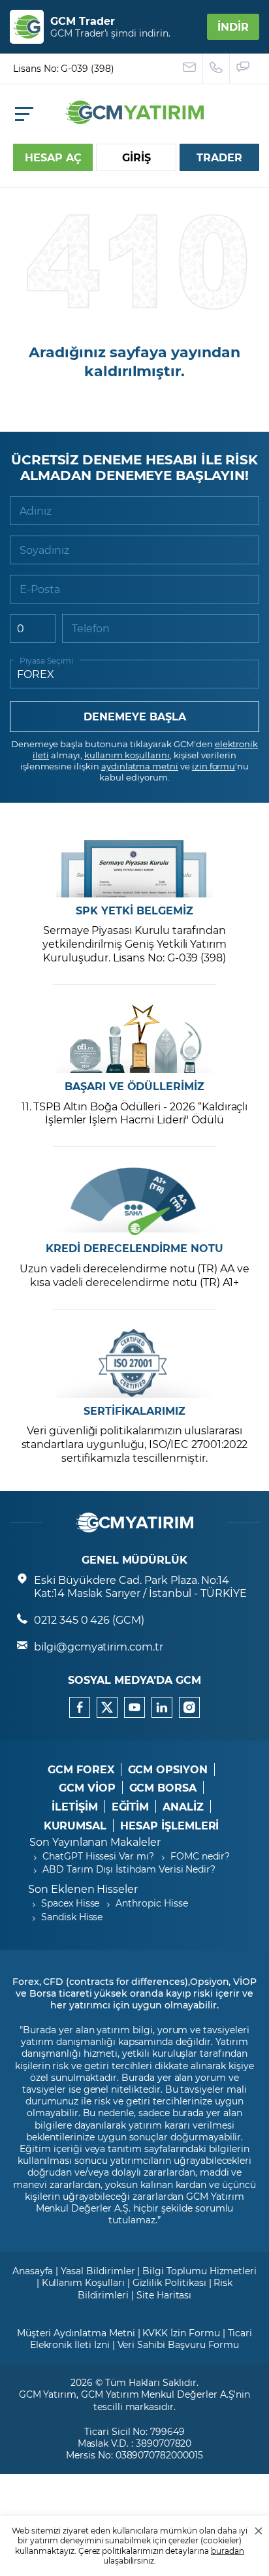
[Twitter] (107, 1707)
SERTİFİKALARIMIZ (134, 1411)
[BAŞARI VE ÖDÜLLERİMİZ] (134, 1039)
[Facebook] (80, 1707)
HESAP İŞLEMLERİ (169, 1826)
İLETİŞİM (75, 1807)
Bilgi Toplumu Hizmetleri (199, 2271)
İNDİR (233, 26)
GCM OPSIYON (168, 1769)
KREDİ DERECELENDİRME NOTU (134, 1248)
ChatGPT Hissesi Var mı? (98, 1856)
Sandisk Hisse (72, 1917)
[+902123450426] (216, 69)
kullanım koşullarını (127, 755)
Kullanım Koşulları (83, 2282)
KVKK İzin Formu (181, 2333)
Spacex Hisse (70, 1903)
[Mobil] (24, 114)
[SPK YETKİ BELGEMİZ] (134, 863)
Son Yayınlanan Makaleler (95, 1842)
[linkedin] (162, 1707)
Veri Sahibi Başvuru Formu (179, 2344)
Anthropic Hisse (151, 1903)
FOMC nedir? (200, 1856)
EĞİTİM (131, 1807)
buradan (228, 2551)
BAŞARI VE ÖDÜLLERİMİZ (134, 1086)
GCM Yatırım (48, 2394)
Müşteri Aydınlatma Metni (76, 2333)
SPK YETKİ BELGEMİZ (134, 910)
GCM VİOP (87, 1788)
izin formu (214, 766)
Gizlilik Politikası (169, 2282)
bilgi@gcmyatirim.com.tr (99, 1646)
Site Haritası (164, 2295)
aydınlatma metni (140, 766)
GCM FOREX (81, 1769)
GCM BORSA (163, 1788)
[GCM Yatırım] (134, 120)
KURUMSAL (75, 1826)
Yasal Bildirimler (98, 2271)
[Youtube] (134, 1707)
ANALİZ (183, 1807)
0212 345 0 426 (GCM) (89, 1619)
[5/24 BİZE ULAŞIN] (190, 69)
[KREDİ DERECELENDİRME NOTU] (134, 1201)
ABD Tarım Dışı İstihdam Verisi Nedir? (129, 1869)
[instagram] (189, 1707)
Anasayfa (33, 2271)
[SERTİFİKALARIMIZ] (134, 1363)
